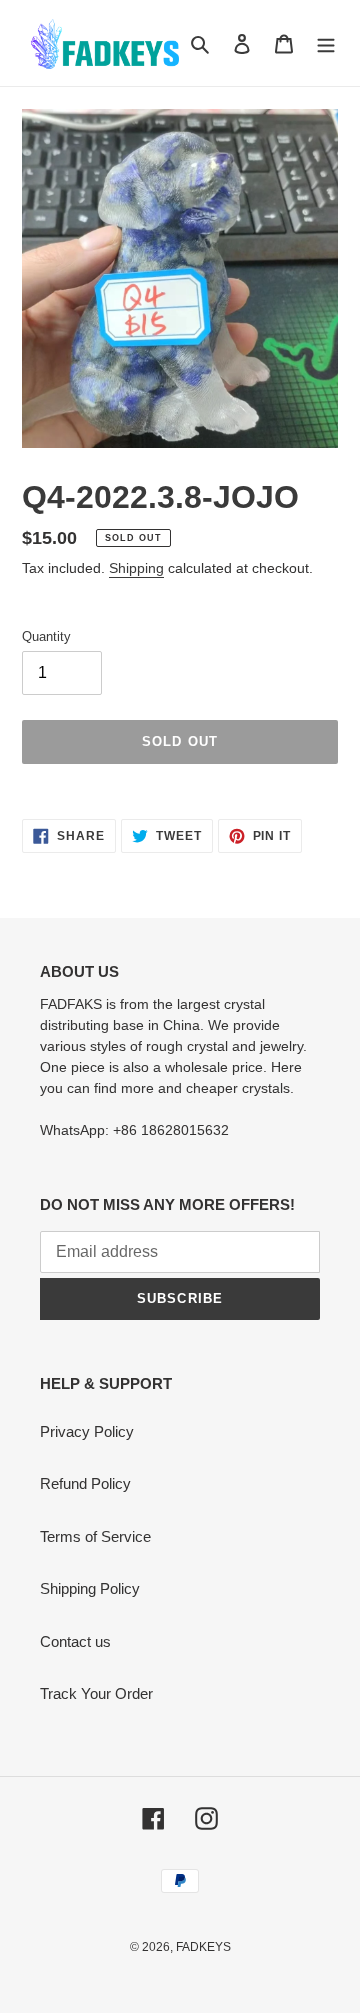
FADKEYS (203, 1947)
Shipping (136, 568)
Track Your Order (96, 1693)
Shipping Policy (90, 1588)
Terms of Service (95, 1536)
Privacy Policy (87, 1431)
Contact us (75, 1641)
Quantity (46, 636)
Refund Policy (85, 1483)
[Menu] (326, 43)
